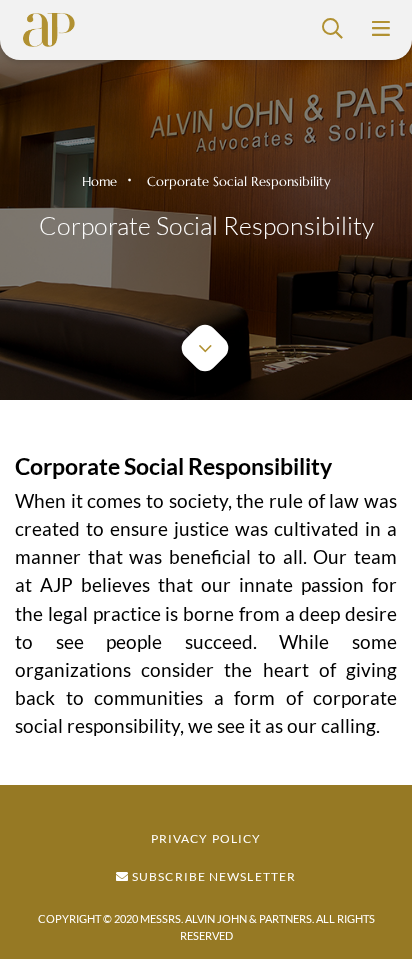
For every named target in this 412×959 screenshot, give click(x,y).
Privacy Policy (206, 838)
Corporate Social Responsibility (239, 181)
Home (99, 181)
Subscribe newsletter (212, 876)
